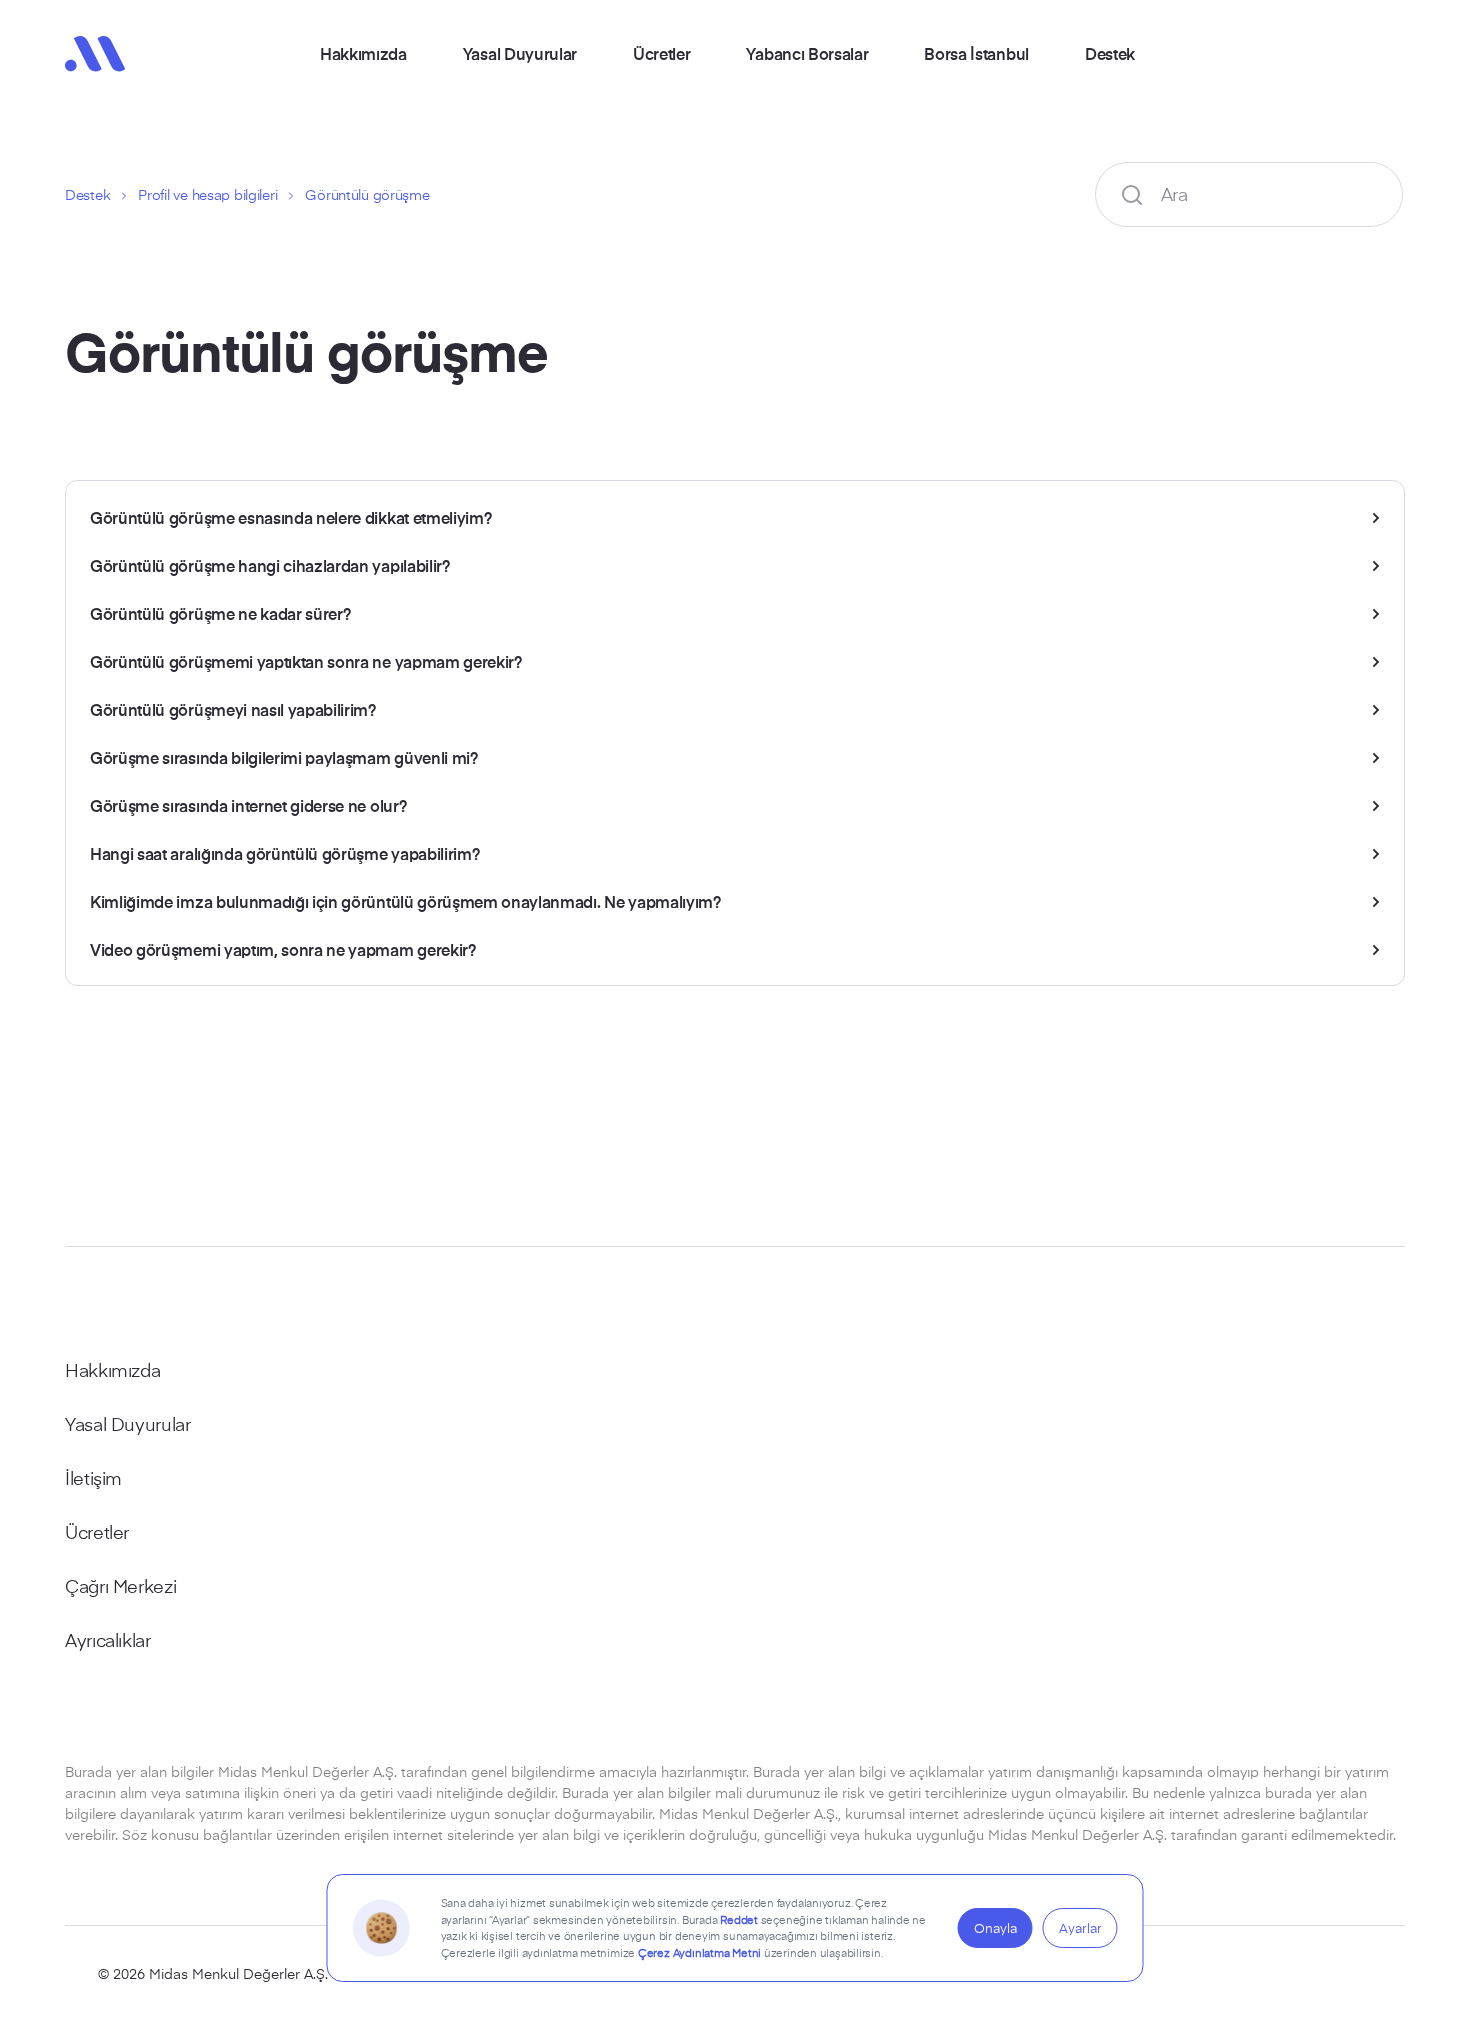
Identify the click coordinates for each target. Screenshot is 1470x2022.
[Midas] (95, 54)
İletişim (93, 1478)
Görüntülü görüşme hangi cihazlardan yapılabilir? (270, 565)
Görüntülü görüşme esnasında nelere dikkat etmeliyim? (290, 517)
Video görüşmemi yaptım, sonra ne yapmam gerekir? (283, 949)
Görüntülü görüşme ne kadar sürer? (220, 613)
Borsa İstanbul (976, 53)
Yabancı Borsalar (807, 53)
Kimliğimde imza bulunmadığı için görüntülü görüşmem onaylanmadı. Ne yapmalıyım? (405, 901)
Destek (1110, 53)
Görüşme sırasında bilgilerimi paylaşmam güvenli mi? (284, 757)
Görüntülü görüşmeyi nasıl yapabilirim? (233, 709)
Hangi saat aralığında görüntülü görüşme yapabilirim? (284, 853)
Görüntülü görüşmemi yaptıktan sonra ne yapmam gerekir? (306, 661)
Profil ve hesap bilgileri (207, 194)
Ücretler (661, 53)
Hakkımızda (363, 53)
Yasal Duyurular (520, 53)
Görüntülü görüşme (367, 194)
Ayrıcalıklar (108, 1640)
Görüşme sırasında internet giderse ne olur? (248, 805)
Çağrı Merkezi (120, 1586)
